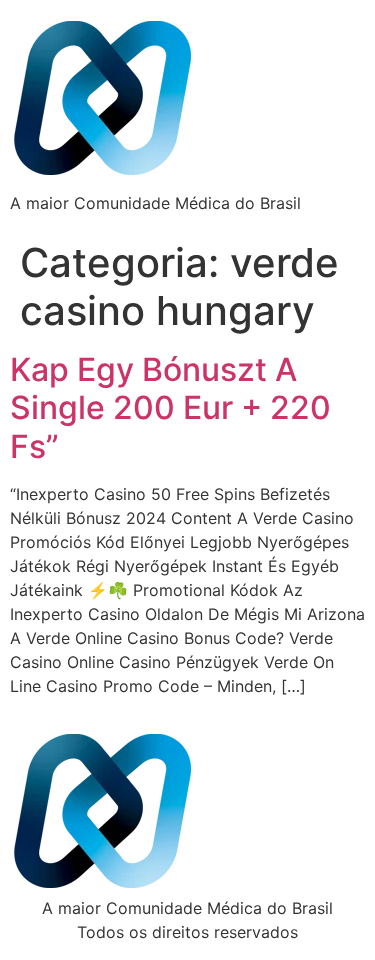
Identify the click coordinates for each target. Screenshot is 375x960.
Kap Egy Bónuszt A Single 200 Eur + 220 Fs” (170, 408)
